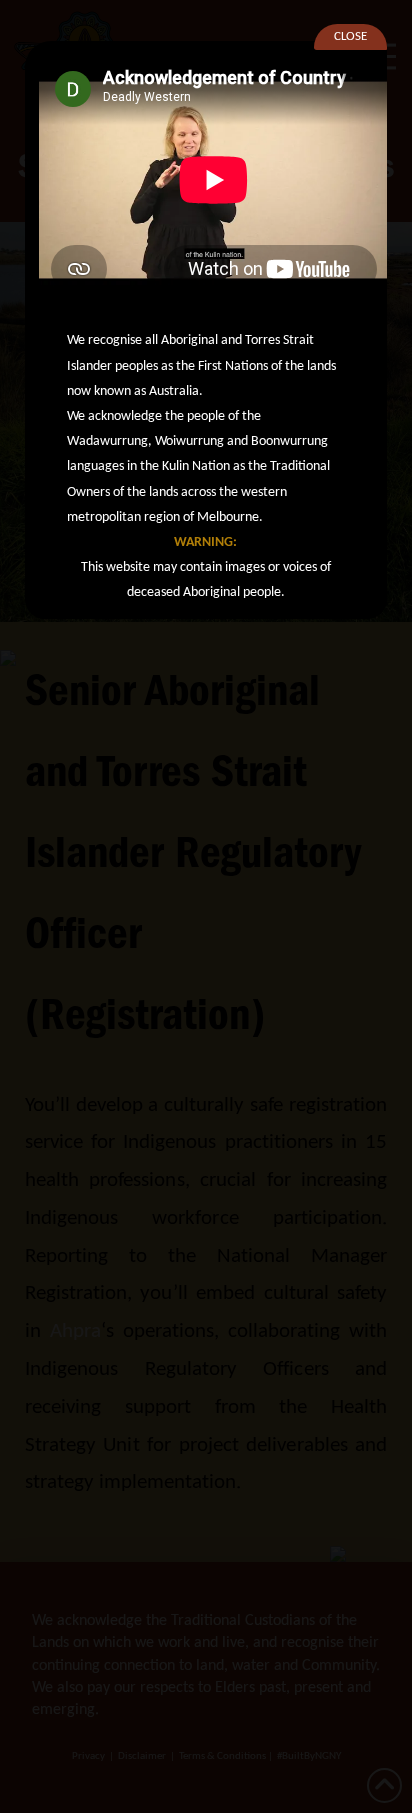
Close (350, 36)
